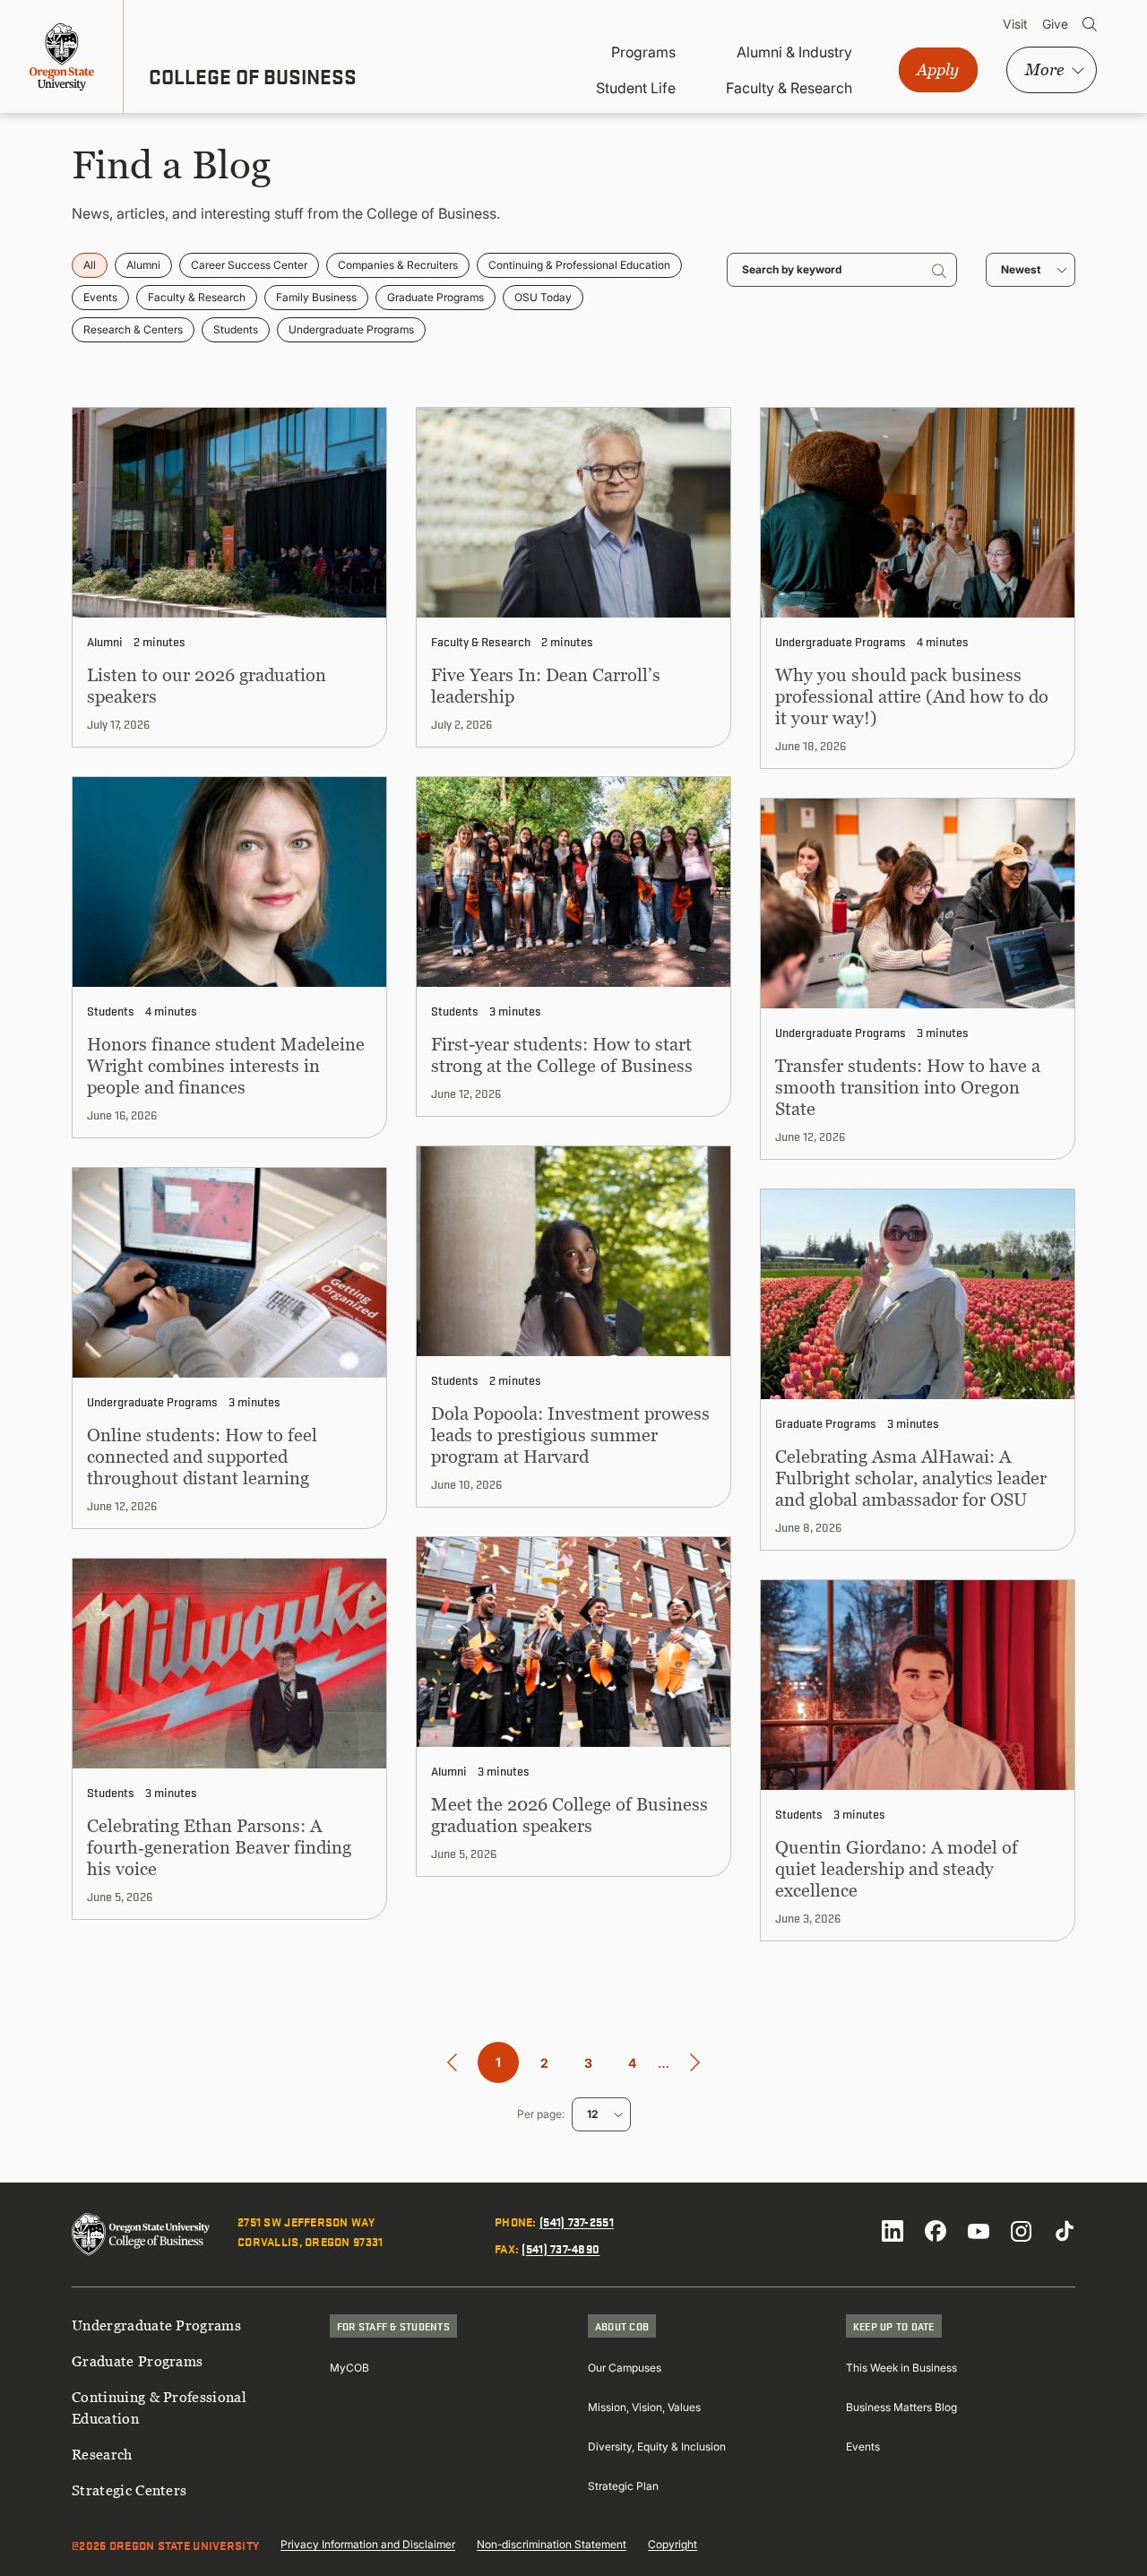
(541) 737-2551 (577, 2221)
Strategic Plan (623, 2486)
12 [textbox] (592, 2114)
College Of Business (253, 76)
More (1044, 69)
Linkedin (893, 2231)
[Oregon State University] (62, 56)
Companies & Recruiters (398, 265)
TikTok (1065, 2231)
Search (1090, 24)
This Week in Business (901, 2368)
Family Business (316, 297)
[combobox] (1031, 270)
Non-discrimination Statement (552, 2544)
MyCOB (349, 2368)
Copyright (673, 2544)
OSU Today (543, 297)
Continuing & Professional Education (579, 265)
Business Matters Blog (901, 2407)
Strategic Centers (129, 2490)
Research (102, 2454)
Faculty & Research (789, 88)
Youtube (979, 2231)
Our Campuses (625, 2368)
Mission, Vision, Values (644, 2407)
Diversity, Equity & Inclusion (657, 2446)
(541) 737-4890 (561, 2248)
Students (236, 329)
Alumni (143, 265)
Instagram (1022, 2231)
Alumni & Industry (794, 52)
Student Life (636, 88)
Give (1055, 24)
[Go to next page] (695, 2063)
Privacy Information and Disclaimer (368, 2544)
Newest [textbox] (1021, 269)
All (90, 265)
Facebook (936, 2231)
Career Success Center (249, 265)
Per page (539, 2114)
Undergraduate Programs (351, 329)
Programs (643, 52)
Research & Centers (133, 329)
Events (100, 297)
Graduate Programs (436, 297)
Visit (1015, 24)
